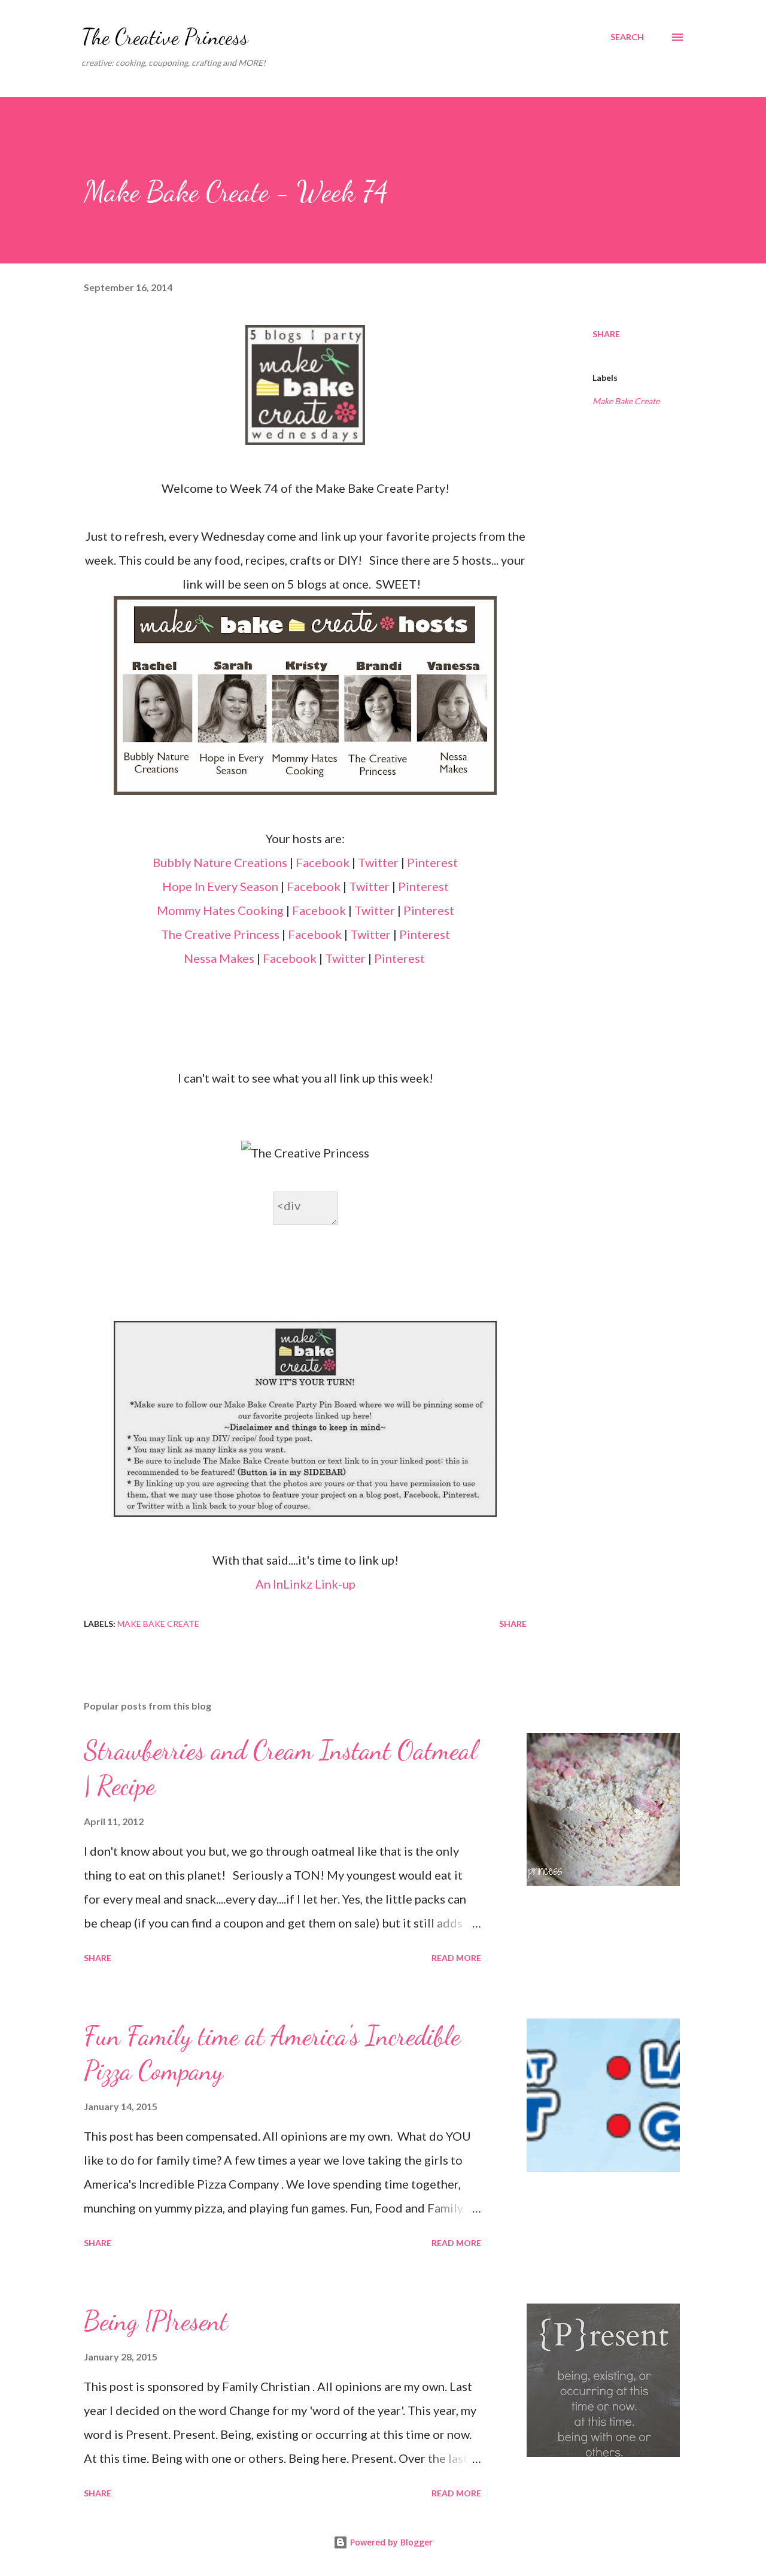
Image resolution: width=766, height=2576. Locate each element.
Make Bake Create (626, 401)
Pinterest (432, 862)
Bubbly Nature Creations (220, 862)
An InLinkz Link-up (306, 1584)
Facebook (323, 862)
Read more (456, 1958)
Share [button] (606, 334)
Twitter (379, 862)
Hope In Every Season (220, 886)
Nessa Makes (219, 958)
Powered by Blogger (390, 2542)
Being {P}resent (156, 2321)
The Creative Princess (165, 37)
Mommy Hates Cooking (220, 910)
